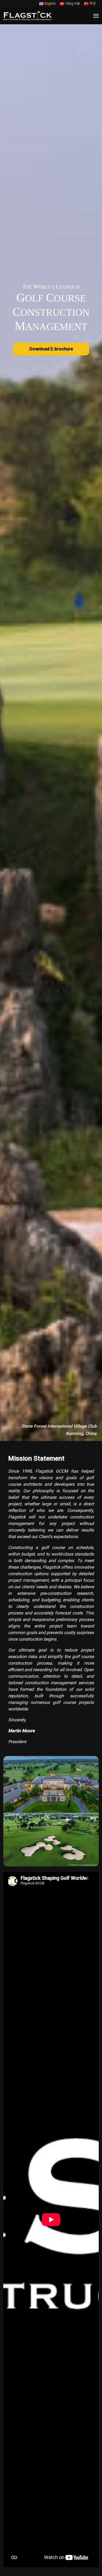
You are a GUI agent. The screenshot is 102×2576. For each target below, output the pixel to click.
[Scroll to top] (89, 2546)
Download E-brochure (51, 349)
